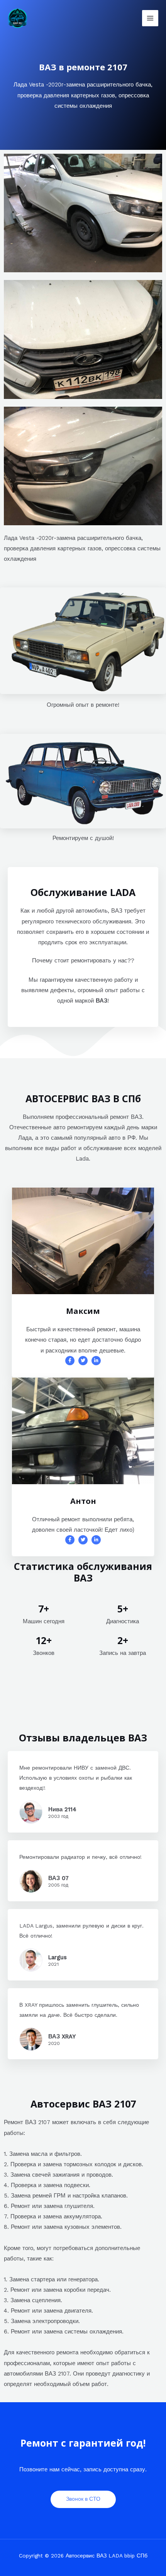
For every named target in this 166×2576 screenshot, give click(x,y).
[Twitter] (83, 1361)
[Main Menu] (150, 18)
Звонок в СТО (83, 2499)
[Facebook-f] (70, 1361)
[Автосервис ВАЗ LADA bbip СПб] (18, 18)
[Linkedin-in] (96, 1361)
